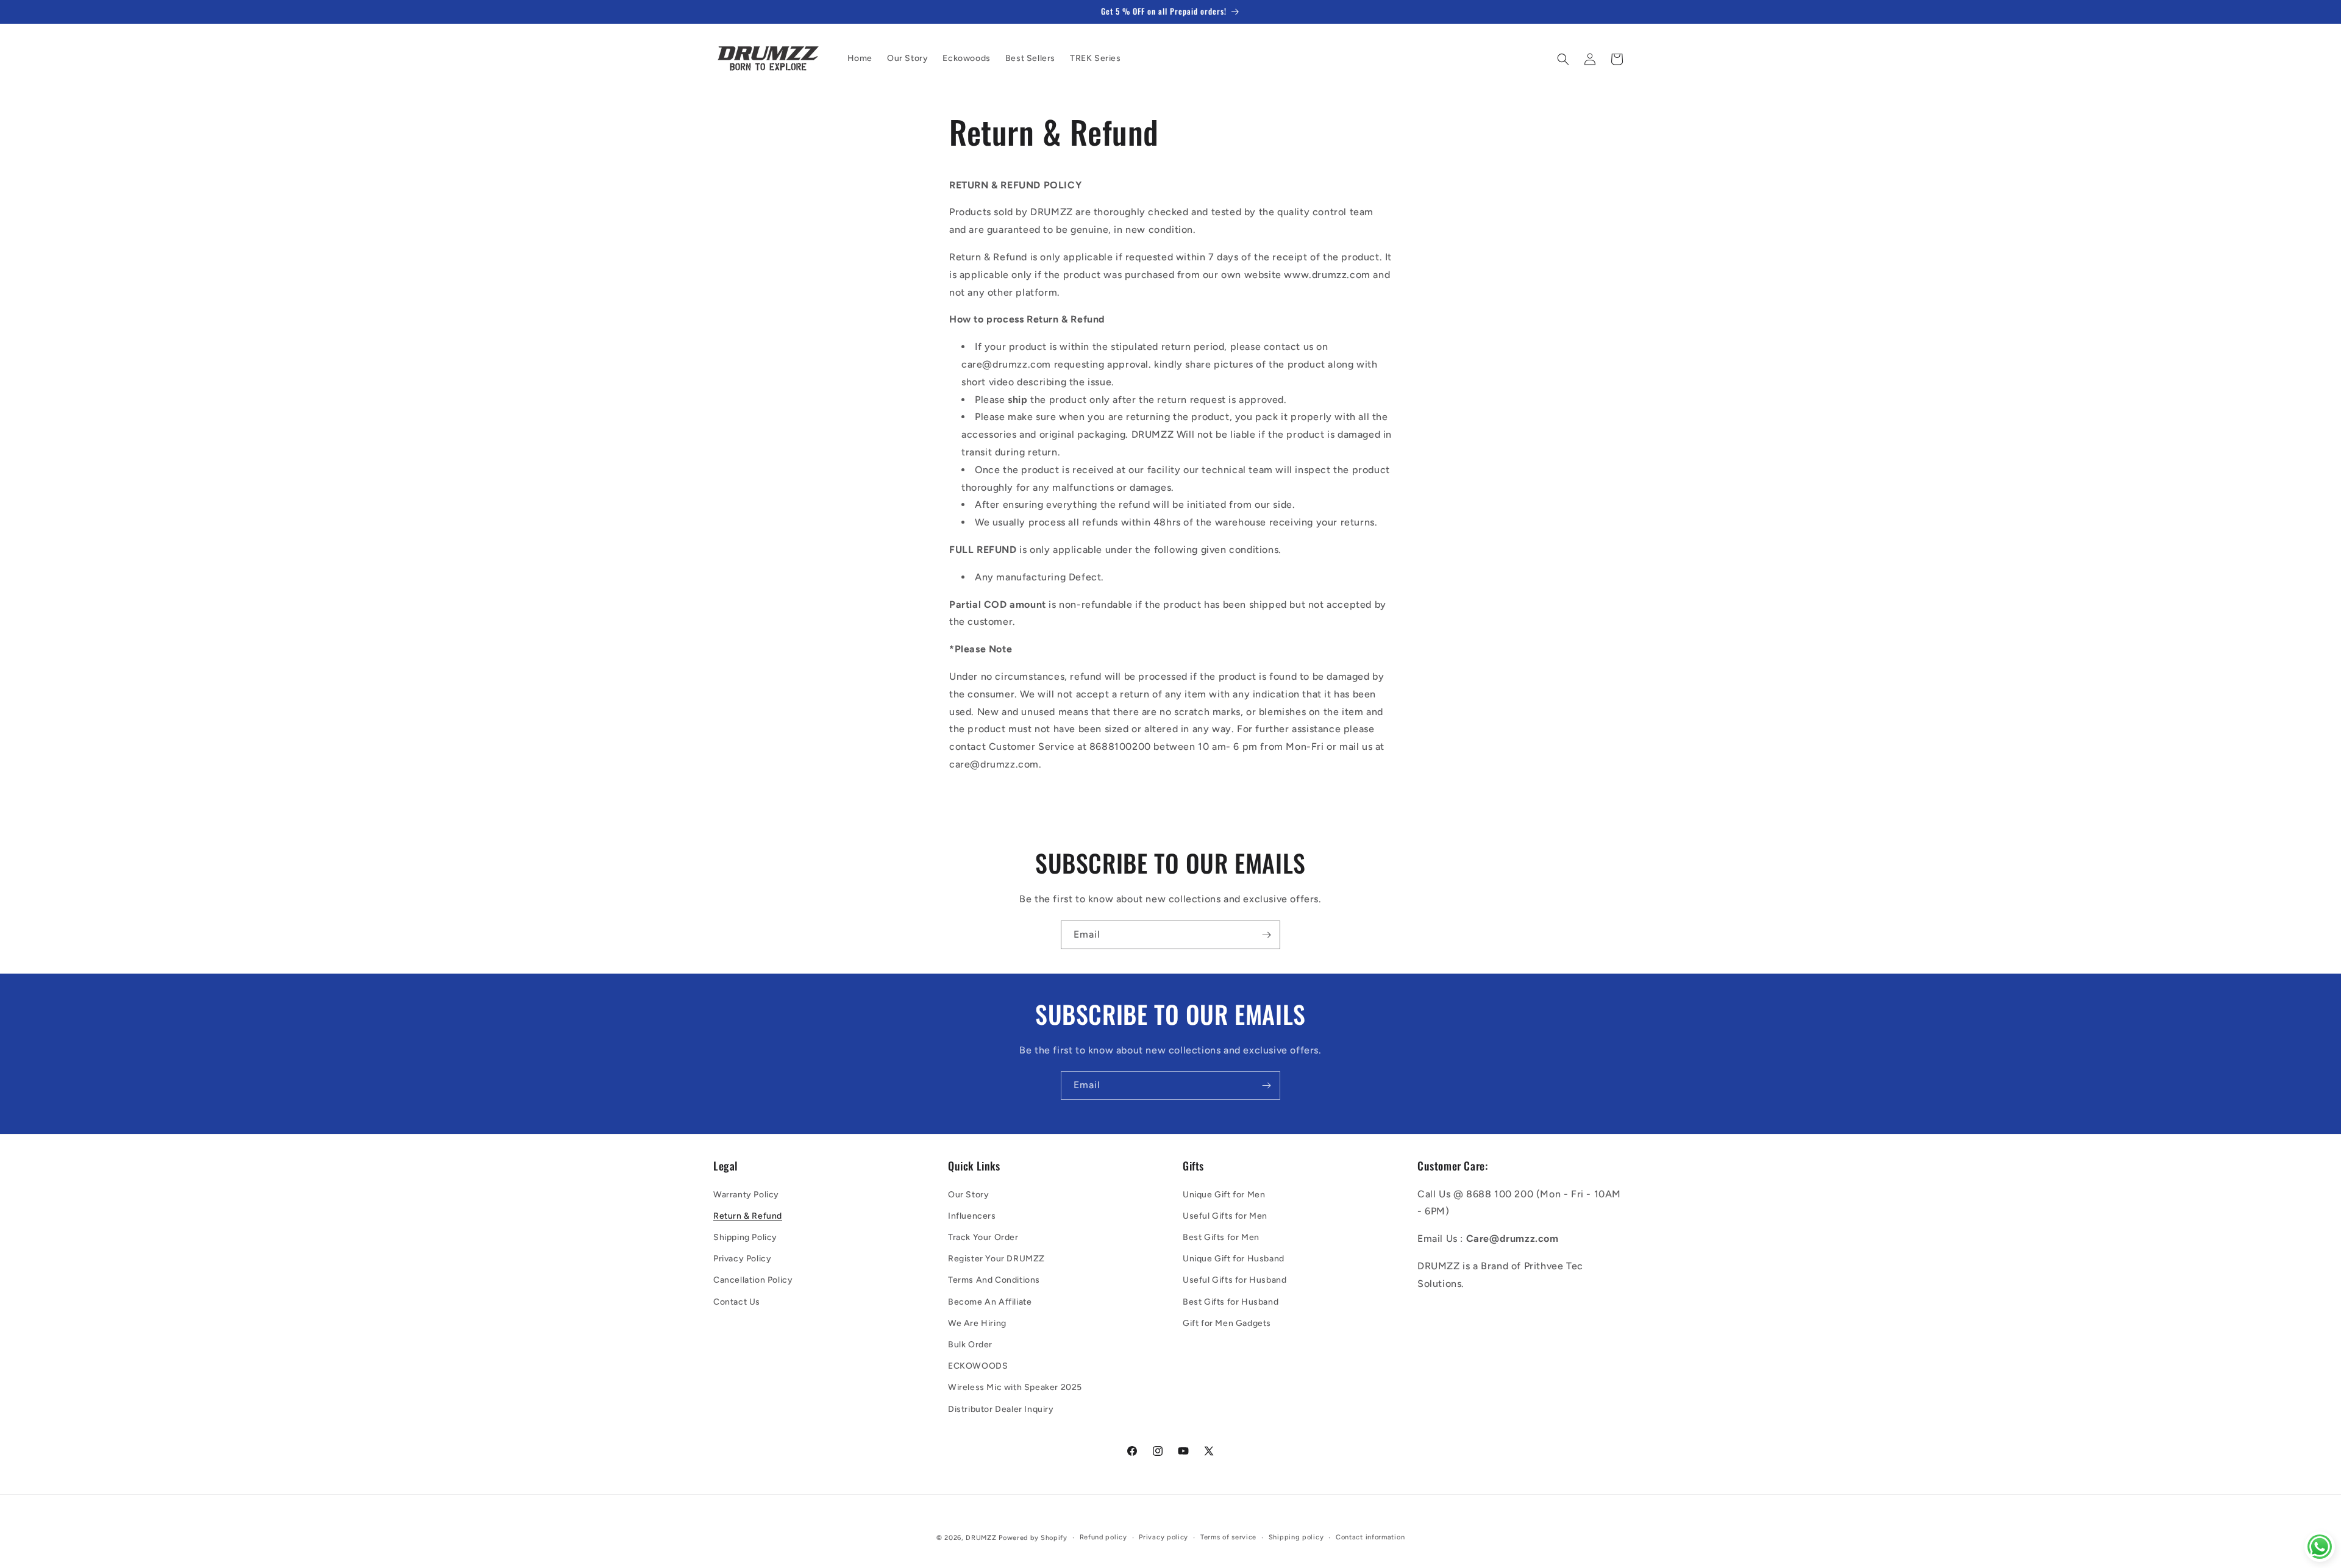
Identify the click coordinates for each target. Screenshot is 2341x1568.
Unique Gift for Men (1224, 1195)
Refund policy (1103, 1537)
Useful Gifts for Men (1225, 1216)
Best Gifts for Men (1221, 1237)
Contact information (1370, 1537)
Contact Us (737, 1302)
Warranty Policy (746, 1195)
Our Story (968, 1195)
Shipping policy (1296, 1537)
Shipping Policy (745, 1237)
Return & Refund (748, 1216)
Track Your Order (983, 1237)
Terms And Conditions (994, 1280)
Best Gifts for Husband (1231, 1302)
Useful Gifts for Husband (1235, 1280)
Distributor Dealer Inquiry (1001, 1409)
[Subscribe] (1266, 935)
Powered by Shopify (1033, 1538)
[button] (1563, 59)
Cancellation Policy (753, 1280)
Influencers (972, 1216)
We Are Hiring (977, 1323)
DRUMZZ (981, 1538)
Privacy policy (1163, 1537)
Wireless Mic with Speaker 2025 (1015, 1387)
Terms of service (1228, 1537)
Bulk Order (970, 1345)
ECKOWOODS (978, 1366)
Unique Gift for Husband (1234, 1259)
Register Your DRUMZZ (996, 1259)
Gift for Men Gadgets (1227, 1323)
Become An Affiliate (990, 1302)
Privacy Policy (742, 1259)
